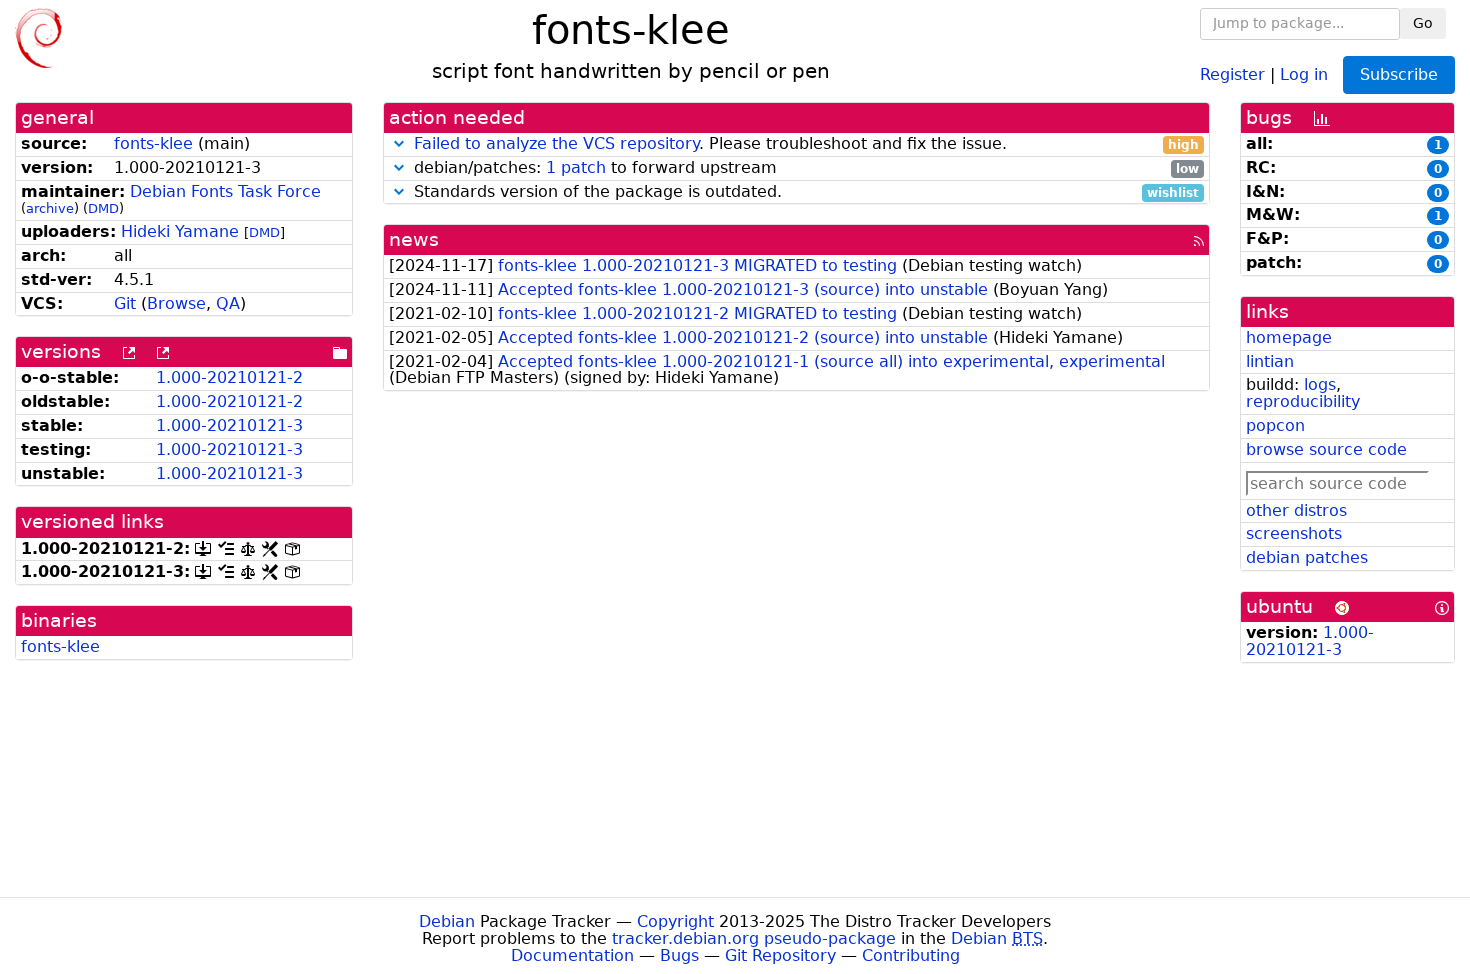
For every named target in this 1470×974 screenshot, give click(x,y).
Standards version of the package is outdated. (804, 192)
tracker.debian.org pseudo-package (754, 938)
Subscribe (1399, 74)
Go (1423, 23)
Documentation (572, 955)
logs (1320, 384)
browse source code (1326, 449)
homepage (1289, 337)
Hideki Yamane (180, 231)
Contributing (911, 955)
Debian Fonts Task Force (225, 191)
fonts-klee (153, 143)
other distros (1296, 510)
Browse (176, 303)
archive (50, 208)
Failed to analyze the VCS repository (556, 143)
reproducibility (1303, 401)
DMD (103, 208)
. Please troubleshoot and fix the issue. (807, 144)
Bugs (679, 955)
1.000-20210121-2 (229, 377)
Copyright (675, 921)
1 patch (576, 167)
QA (228, 303)
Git (125, 303)
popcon (1275, 425)
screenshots (1294, 533)
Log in (1304, 73)
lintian (1270, 361)
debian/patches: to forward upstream (804, 168)
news (414, 239)
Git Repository (780, 955)
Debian (447, 921)
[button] (399, 143)
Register (1232, 73)
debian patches (1307, 557)
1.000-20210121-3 (229, 425)
